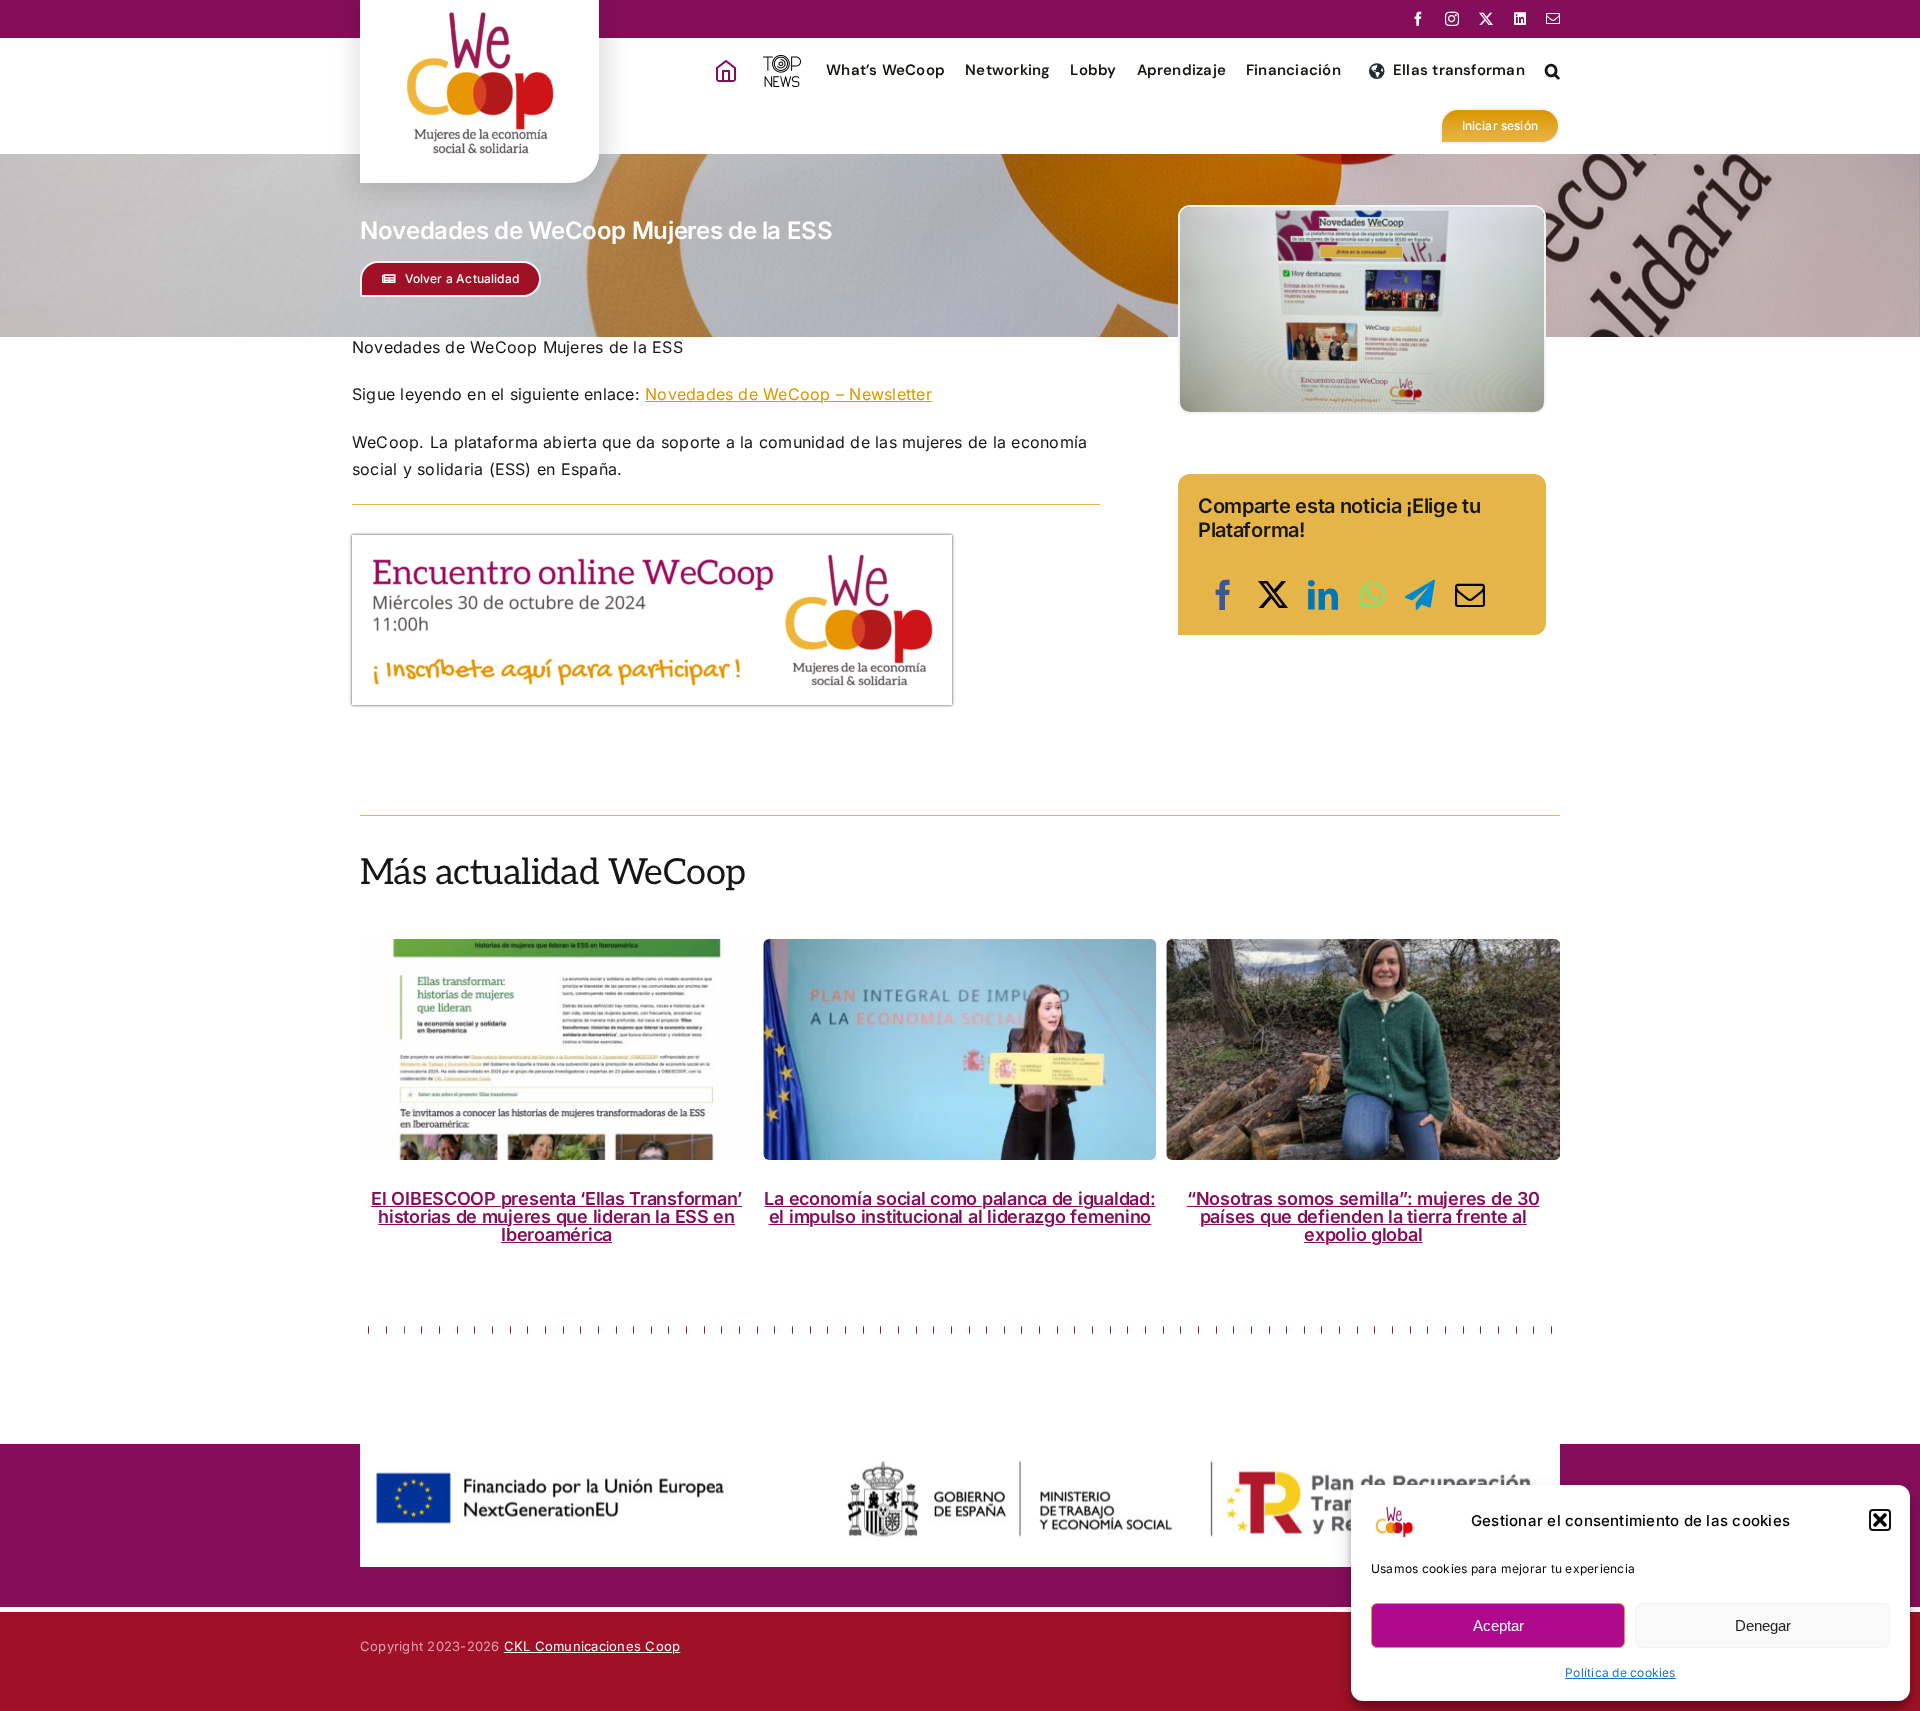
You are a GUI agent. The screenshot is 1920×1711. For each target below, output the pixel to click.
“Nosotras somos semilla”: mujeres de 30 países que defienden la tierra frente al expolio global (960, 1216)
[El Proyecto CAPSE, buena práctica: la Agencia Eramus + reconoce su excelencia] (1363, 1049)
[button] (1880, 1520)
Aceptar (1498, 1625)
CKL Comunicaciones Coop (592, 1646)
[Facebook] (1223, 595)
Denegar (1763, 1625)
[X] (1273, 595)
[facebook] (1418, 19)
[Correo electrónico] (1470, 595)
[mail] (1553, 19)
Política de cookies (1620, 1672)
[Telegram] (1420, 595)
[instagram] (1452, 19)
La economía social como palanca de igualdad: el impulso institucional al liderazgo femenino (556, 1207)
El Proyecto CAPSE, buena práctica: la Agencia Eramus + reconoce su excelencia (1363, 1207)
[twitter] (1486, 19)
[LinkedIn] (1323, 595)
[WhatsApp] (1372, 595)
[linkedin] (1520, 19)
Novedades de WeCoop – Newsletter (788, 394)
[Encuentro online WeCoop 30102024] (652, 543)
